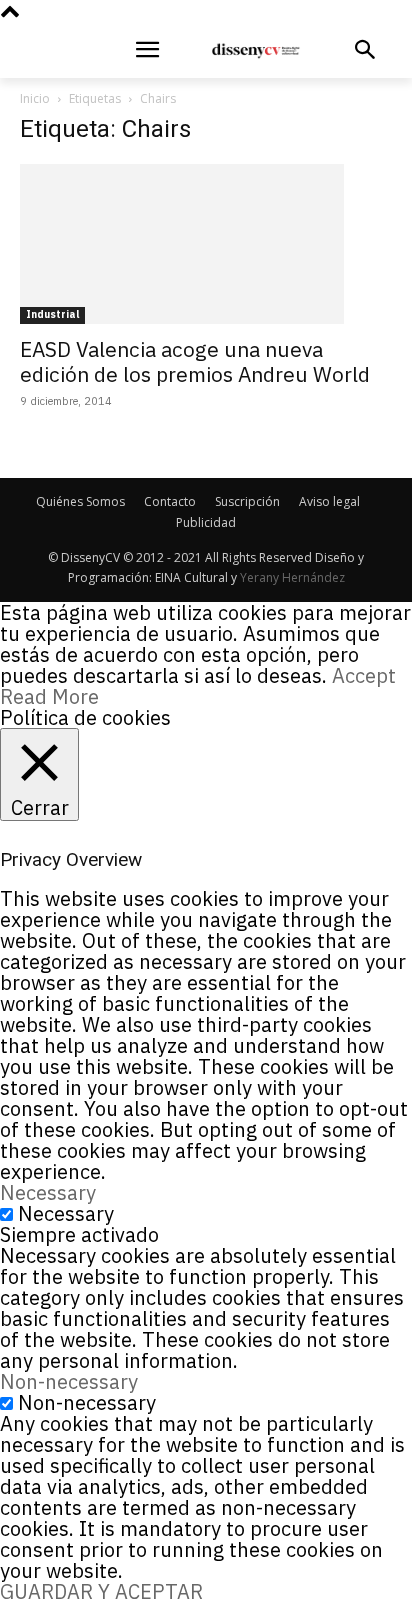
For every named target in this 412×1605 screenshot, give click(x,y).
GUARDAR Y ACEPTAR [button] (101, 1591)
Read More (49, 696)
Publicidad (206, 522)
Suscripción (247, 501)
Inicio (35, 98)
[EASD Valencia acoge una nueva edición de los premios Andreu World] (206, 244)
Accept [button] (364, 675)
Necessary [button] (48, 1192)
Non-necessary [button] (69, 1381)
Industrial (52, 314)
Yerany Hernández (292, 577)
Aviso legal (329, 501)
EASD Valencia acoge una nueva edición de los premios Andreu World (195, 361)
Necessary (66, 1213)
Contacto (170, 501)
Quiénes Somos (80, 501)
